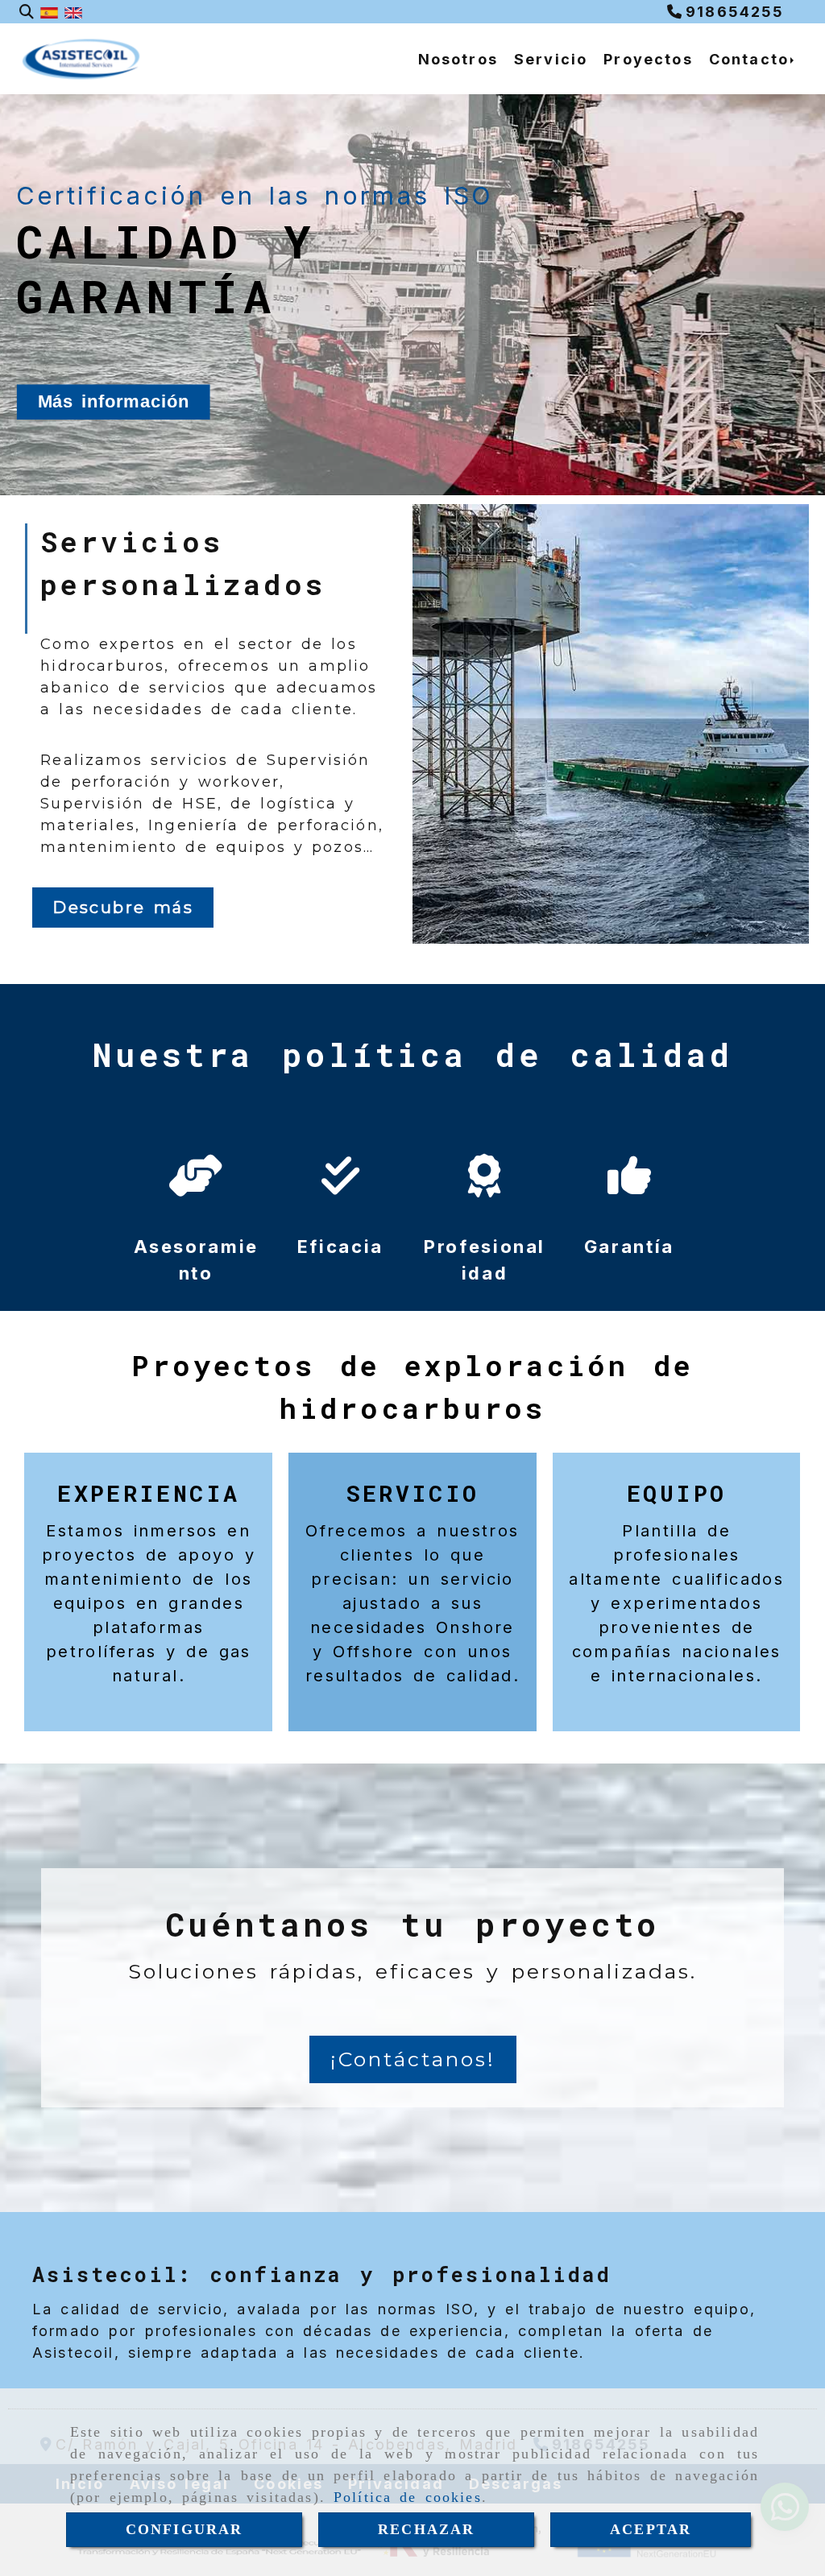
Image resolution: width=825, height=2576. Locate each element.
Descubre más (123, 908)
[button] (413, 2060)
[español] (49, 12)
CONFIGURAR (184, 2529)
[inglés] (73, 12)
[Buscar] (27, 12)
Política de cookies (408, 2497)
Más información (114, 402)
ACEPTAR (651, 2529)
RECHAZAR (426, 2529)
